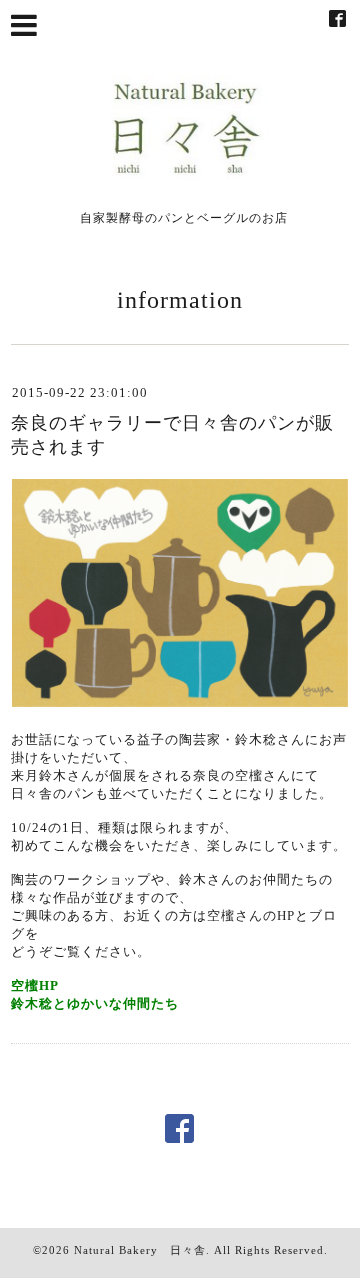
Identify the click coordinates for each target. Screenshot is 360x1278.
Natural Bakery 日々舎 (140, 1250)
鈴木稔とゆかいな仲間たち (95, 1003)
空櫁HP (35, 985)
